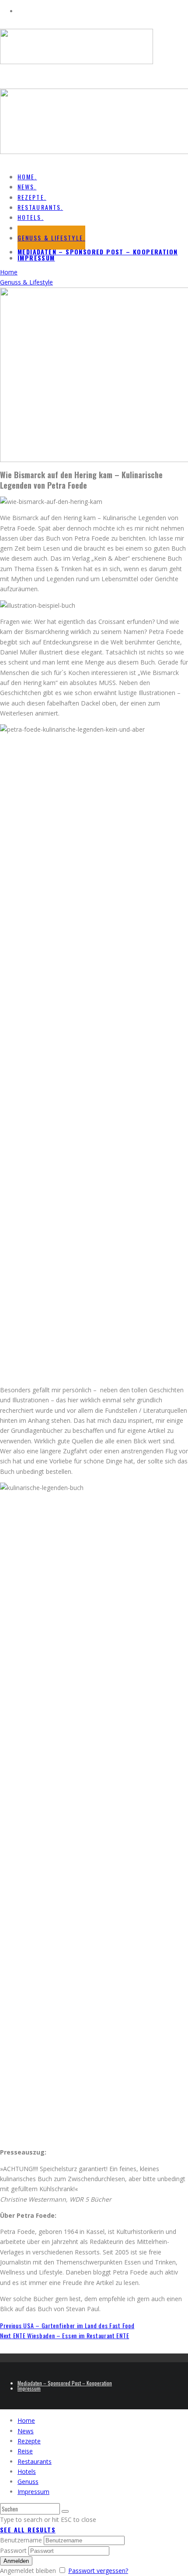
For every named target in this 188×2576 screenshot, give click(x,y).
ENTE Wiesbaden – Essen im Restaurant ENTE (64, 2335)
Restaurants (35, 2461)
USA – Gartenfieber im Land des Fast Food (67, 2325)
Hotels (27, 2472)
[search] (65, 2511)
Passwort (13, 2550)
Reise (25, 2451)
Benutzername (21, 2540)
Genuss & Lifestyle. (51, 238)
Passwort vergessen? (98, 2571)
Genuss (28, 2482)
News (26, 2431)
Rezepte (29, 2441)
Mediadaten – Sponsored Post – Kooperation (97, 252)
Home (26, 2420)
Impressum (36, 258)
